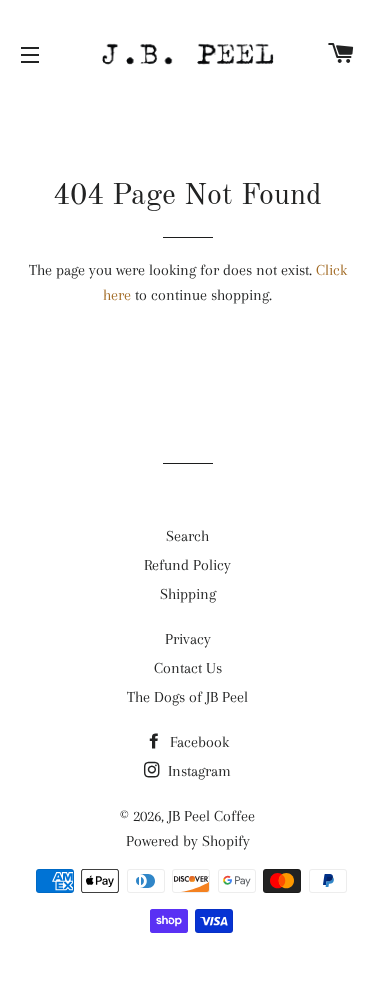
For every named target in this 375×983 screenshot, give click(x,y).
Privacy (188, 639)
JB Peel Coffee (211, 816)
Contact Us (188, 668)
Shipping (188, 594)
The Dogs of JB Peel (187, 697)
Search (187, 536)
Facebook (197, 742)
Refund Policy (187, 565)
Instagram (197, 771)
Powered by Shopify (188, 841)
